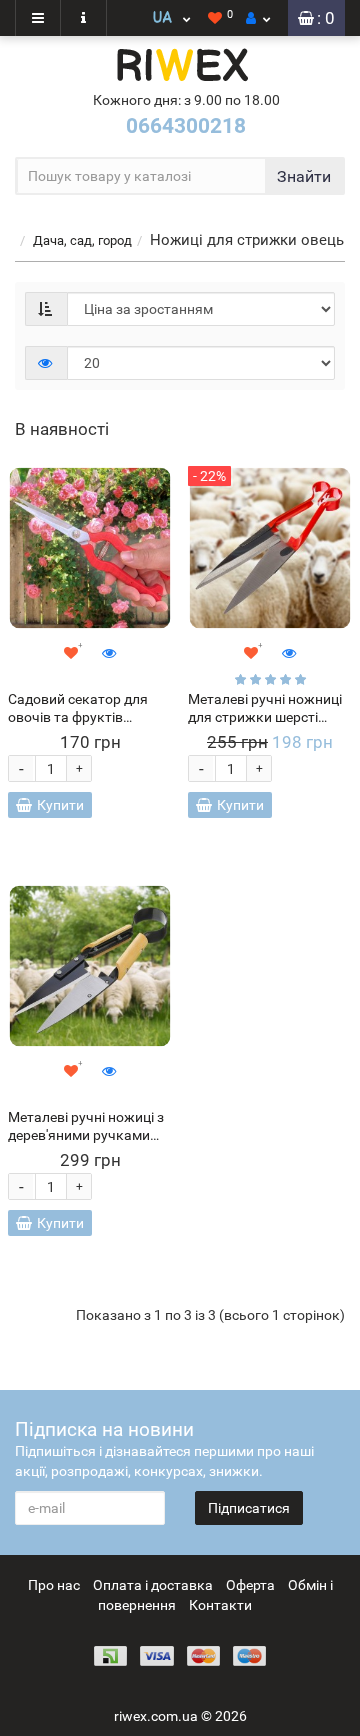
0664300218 (186, 126)
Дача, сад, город (82, 240)
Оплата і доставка (153, 1585)
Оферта (250, 1585)
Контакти (220, 1605)
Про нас (54, 1585)
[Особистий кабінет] (258, 18)
